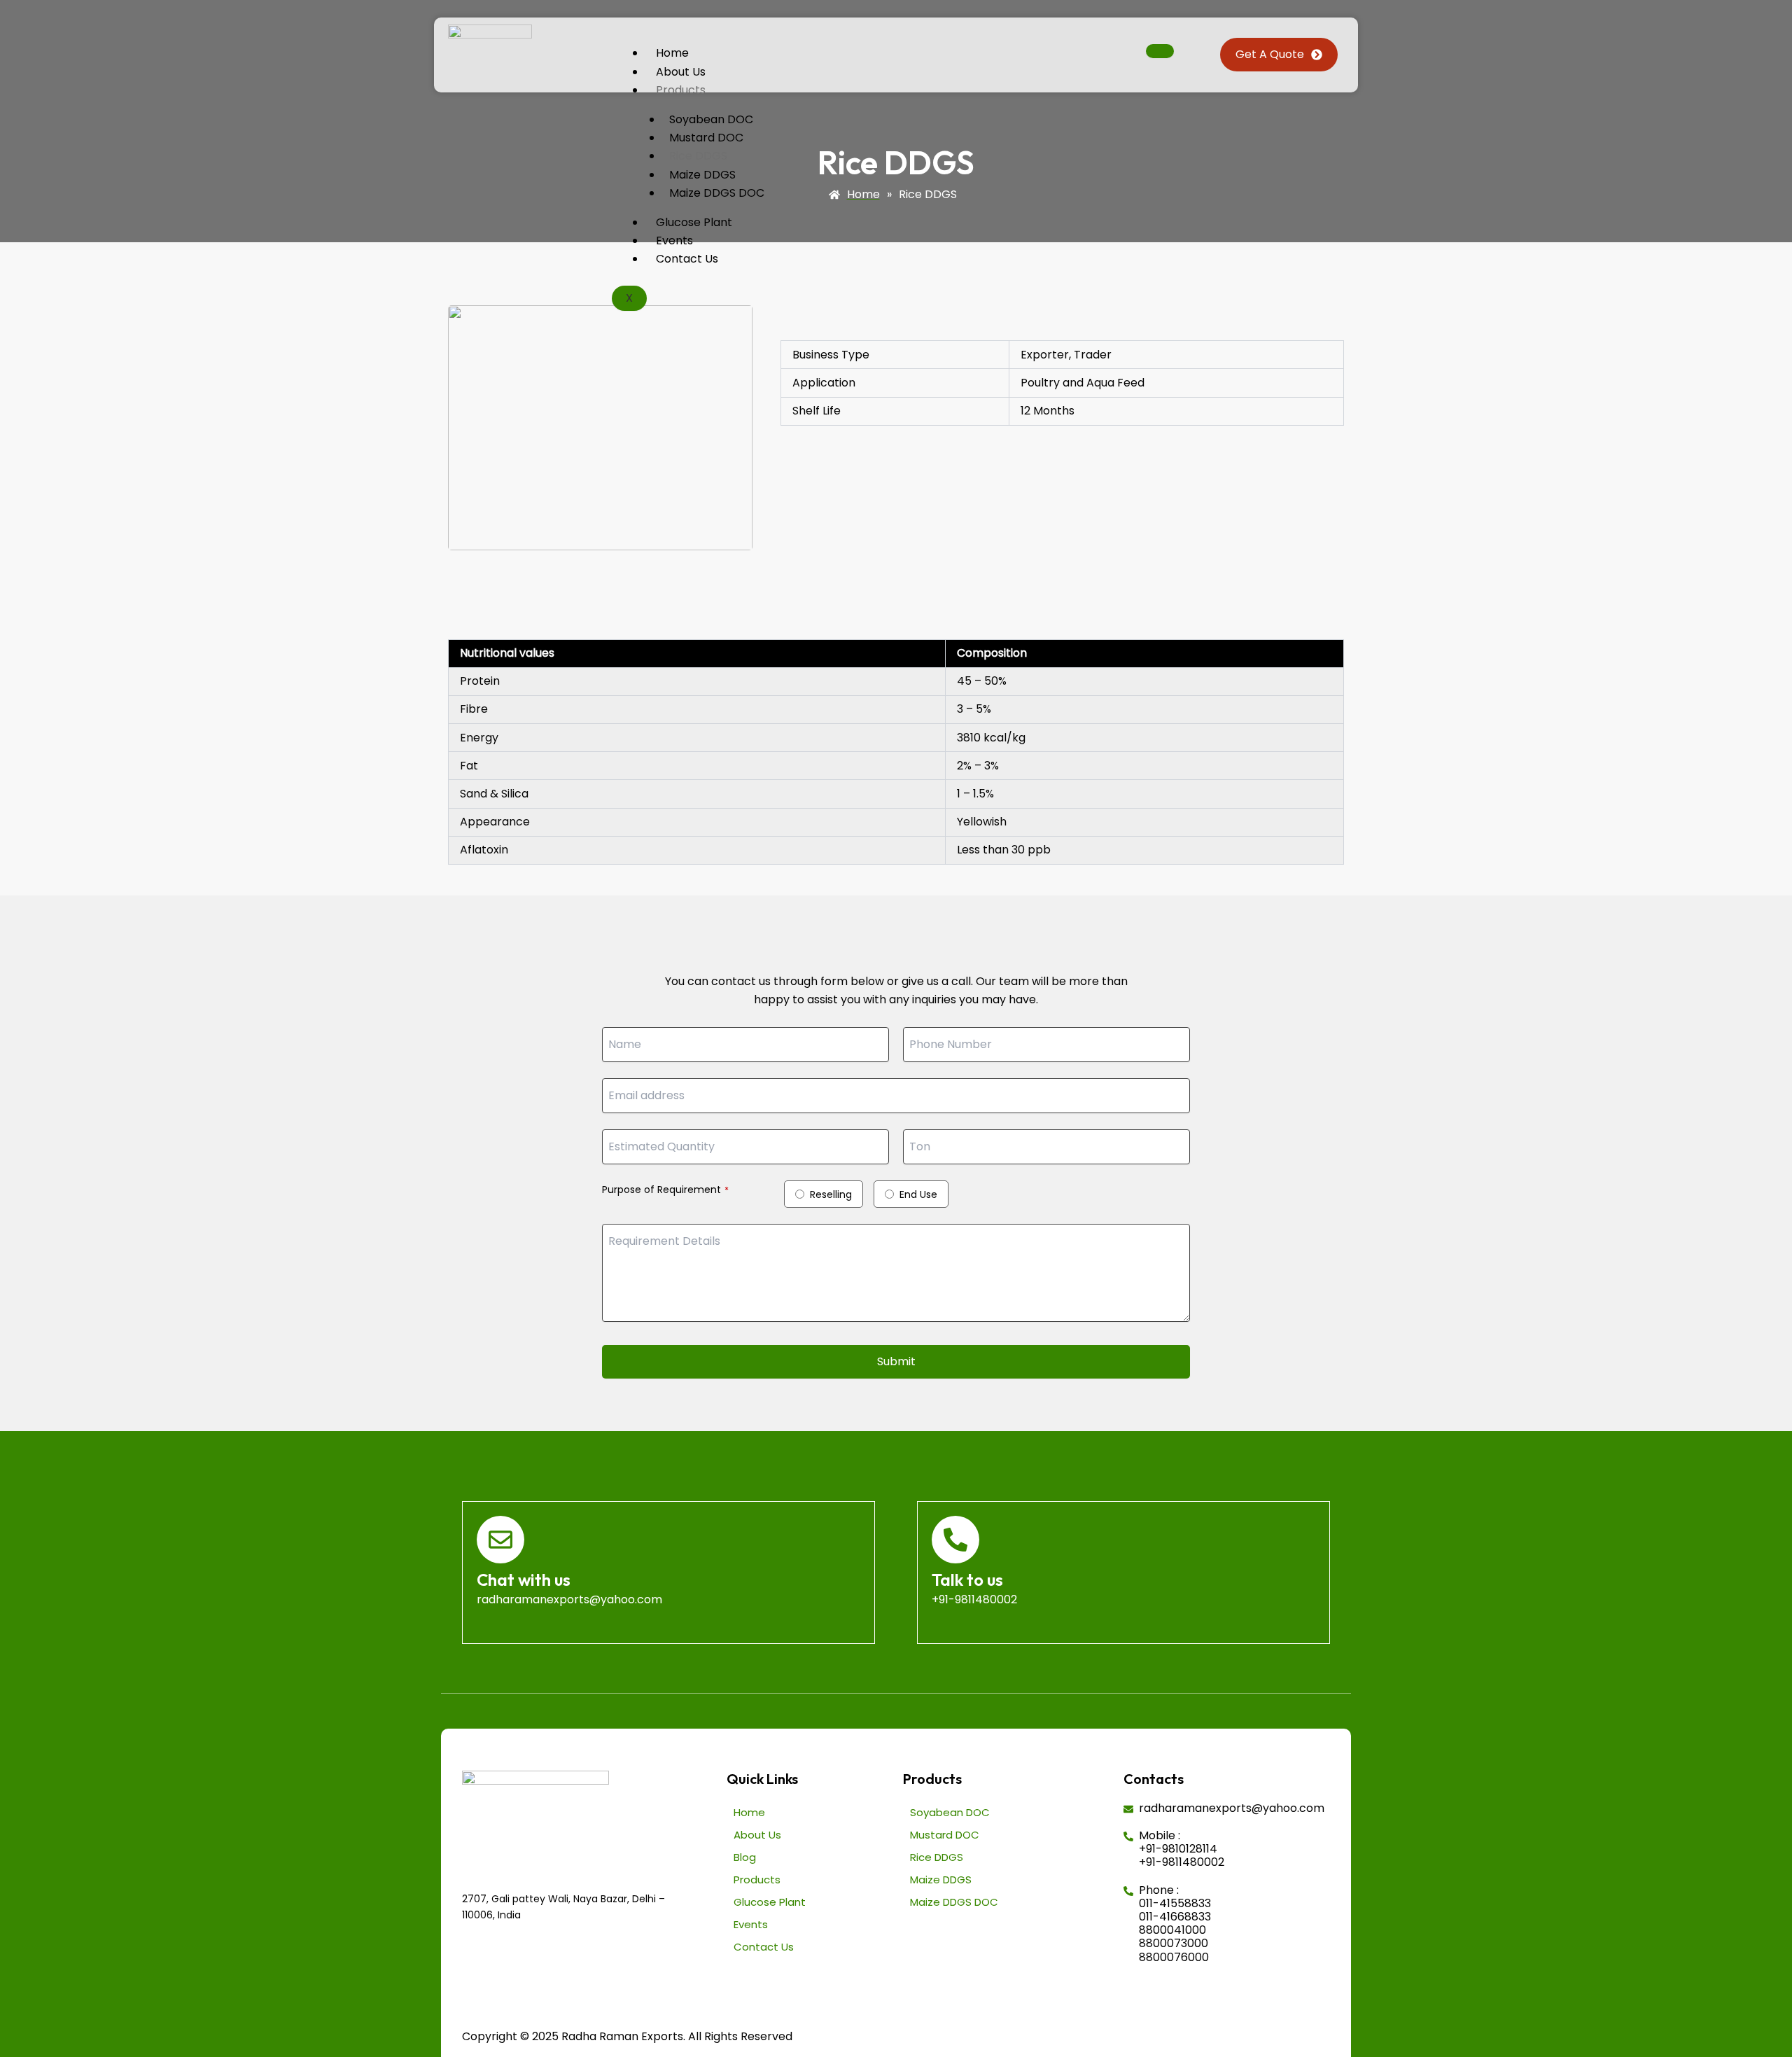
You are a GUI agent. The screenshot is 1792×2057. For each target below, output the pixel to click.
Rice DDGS (698, 156)
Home (672, 53)
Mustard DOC (706, 138)
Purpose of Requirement (665, 1190)
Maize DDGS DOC (717, 193)
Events (674, 240)
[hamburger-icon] (1160, 51)
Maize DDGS (702, 175)
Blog (745, 1857)
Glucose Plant (694, 222)
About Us (681, 72)
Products (681, 90)
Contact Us (687, 259)
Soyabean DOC (711, 119)
